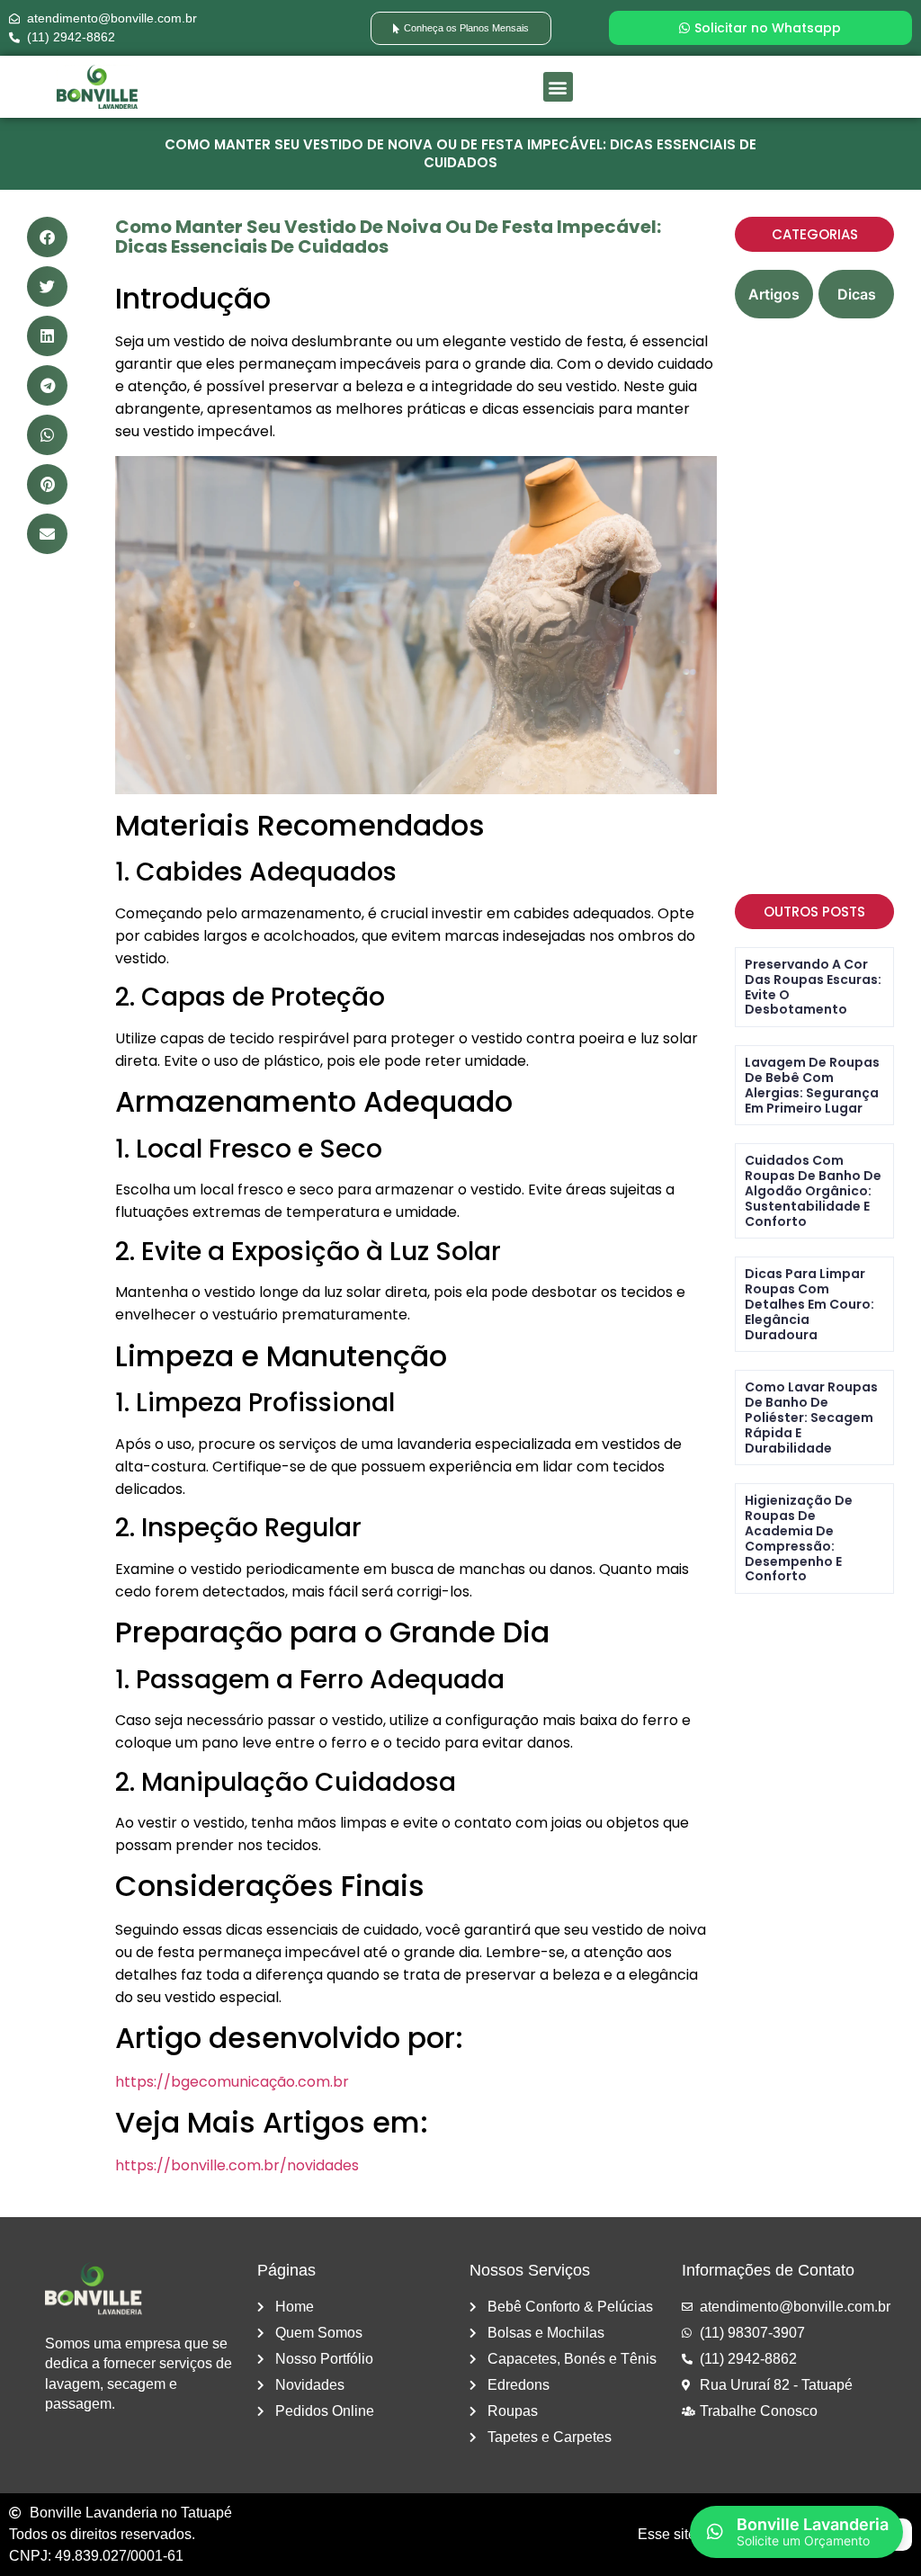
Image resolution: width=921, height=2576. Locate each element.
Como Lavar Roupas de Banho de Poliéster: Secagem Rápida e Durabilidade (811, 1417)
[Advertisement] (814, 606)
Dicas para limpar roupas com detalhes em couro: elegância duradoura (809, 1304)
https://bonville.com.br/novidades (237, 2165)
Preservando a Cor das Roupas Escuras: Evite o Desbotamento (813, 987)
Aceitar (478, 2511)
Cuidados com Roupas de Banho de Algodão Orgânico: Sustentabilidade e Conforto (813, 1190)
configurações (253, 2536)
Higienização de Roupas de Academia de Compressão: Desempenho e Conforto (799, 1538)
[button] (558, 87)
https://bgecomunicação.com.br (232, 2082)
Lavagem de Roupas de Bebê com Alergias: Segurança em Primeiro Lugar (812, 1085)
